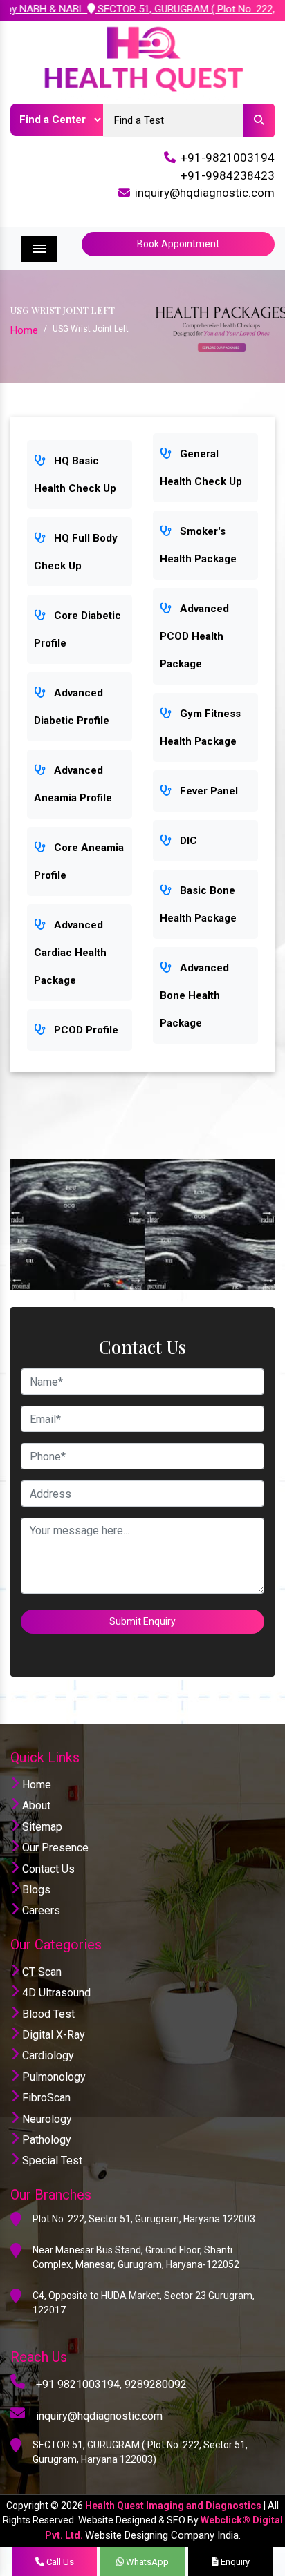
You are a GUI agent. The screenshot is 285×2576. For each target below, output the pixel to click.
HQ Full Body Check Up (76, 552)
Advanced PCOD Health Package (194, 636)
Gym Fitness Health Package (200, 727)
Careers (40, 1910)
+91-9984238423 (228, 175)
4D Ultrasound (55, 1993)
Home (24, 330)
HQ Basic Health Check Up (75, 475)
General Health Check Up (201, 468)
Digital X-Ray (52, 2035)
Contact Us (47, 1869)
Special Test (51, 2160)
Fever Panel (208, 791)
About (35, 1805)
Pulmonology (53, 2077)
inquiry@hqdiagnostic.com (205, 193)
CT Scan (40, 1972)
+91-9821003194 (228, 158)
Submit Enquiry (142, 1621)
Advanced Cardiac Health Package (70, 953)
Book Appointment (178, 244)
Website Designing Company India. (163, 2535)
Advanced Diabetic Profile (72, 707)
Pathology (45, 2140)
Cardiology (47, 2055)
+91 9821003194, (79, 2384)
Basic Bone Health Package (198, 904)
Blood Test (47, 2014)
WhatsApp (146, 2562)
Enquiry (234, 2562)
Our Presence (54, 1848)
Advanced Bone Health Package (194, 995)
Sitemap (41, 1827)
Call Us (59, 2562)
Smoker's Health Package (198, 545)
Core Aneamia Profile (79, 861)
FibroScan (45, 2098)
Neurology (46, 2119)
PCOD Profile (85, 1030)
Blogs (35, 1890)
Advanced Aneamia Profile (73, 784)
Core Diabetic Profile (77, 629)
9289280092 (156, 2384)
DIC (187, 841)
